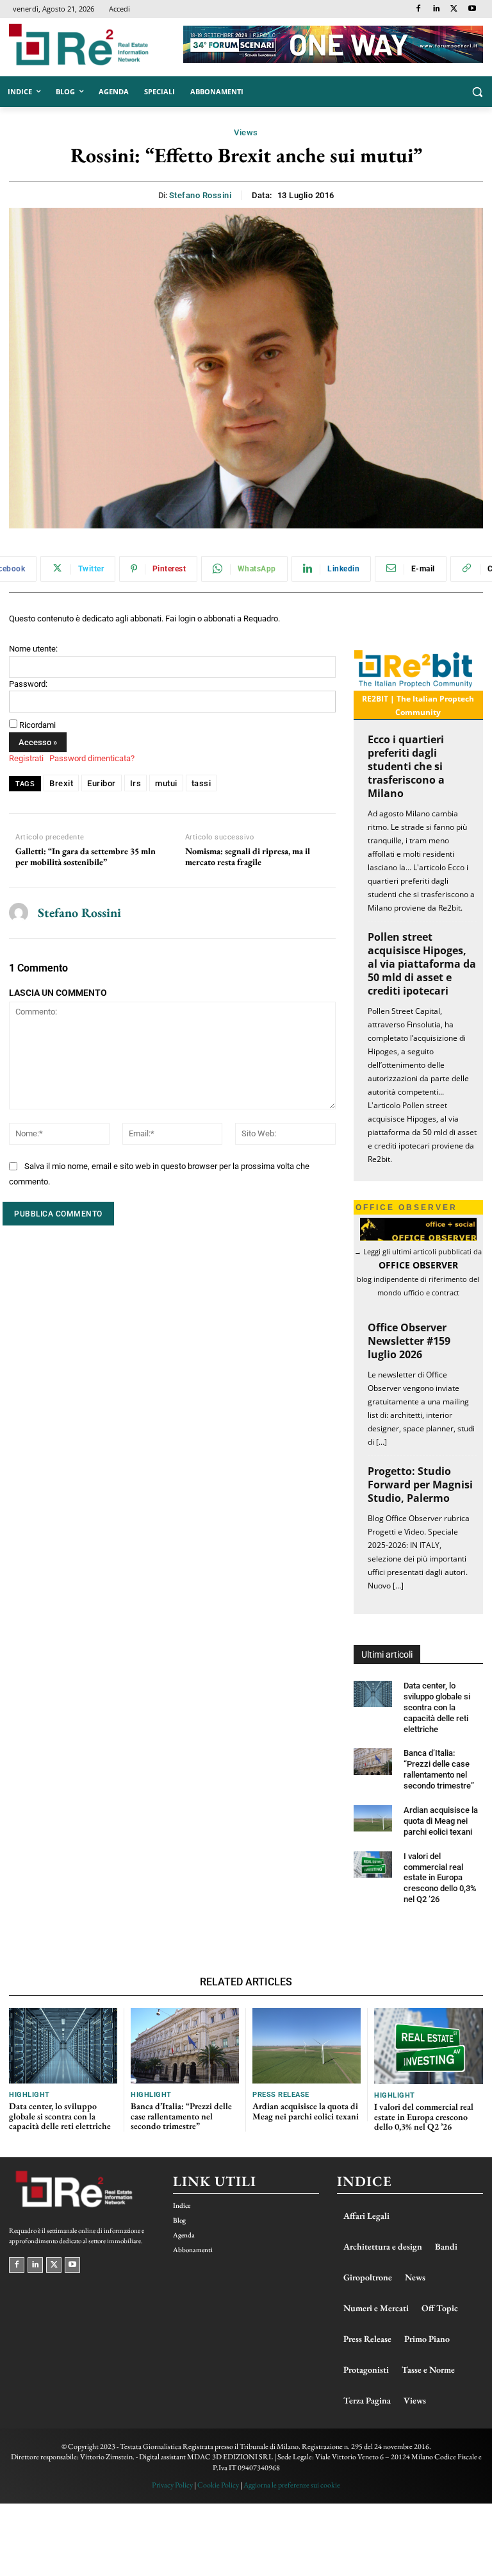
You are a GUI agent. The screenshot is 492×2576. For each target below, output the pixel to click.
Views (246, 132)
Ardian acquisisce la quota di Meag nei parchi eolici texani (441, 1821)
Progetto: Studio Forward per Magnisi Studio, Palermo (420, 1485)
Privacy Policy (172, 2485)
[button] (477, 92)
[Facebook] (419, 9)
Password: (28, 684)
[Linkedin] (437, 9)
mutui (166, 783)
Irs (136, 783)
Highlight (29, 2095)
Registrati (26, 758)
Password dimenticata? (92, 758)
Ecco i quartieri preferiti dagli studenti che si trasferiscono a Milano (406, 766)
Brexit (61, 783)
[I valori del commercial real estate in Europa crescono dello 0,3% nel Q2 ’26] (373, 1865)
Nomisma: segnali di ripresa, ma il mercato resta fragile (248, 857)
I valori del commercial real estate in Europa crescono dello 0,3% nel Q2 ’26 (440, 1878)
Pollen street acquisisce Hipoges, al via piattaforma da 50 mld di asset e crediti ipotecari (422, 964)
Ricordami (37, 725)
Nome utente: (33, 649)
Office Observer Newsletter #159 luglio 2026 (409, 1341)
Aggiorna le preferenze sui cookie (292, 2485)
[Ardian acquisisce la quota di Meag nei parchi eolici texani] (373, 1818)
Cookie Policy (218, 2485)
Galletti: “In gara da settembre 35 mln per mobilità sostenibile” (86, 857)
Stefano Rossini (201, 195)
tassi (201, 783)
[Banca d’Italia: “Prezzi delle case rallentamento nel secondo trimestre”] (373, 1761)
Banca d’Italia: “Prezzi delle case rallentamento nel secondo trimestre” (439, 1769)
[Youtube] (472, 9)
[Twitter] (454, 9)
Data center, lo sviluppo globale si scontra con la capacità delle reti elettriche (437, 1707)
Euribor (102, 783)
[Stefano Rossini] (19, 913)
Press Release (281, 2095)
